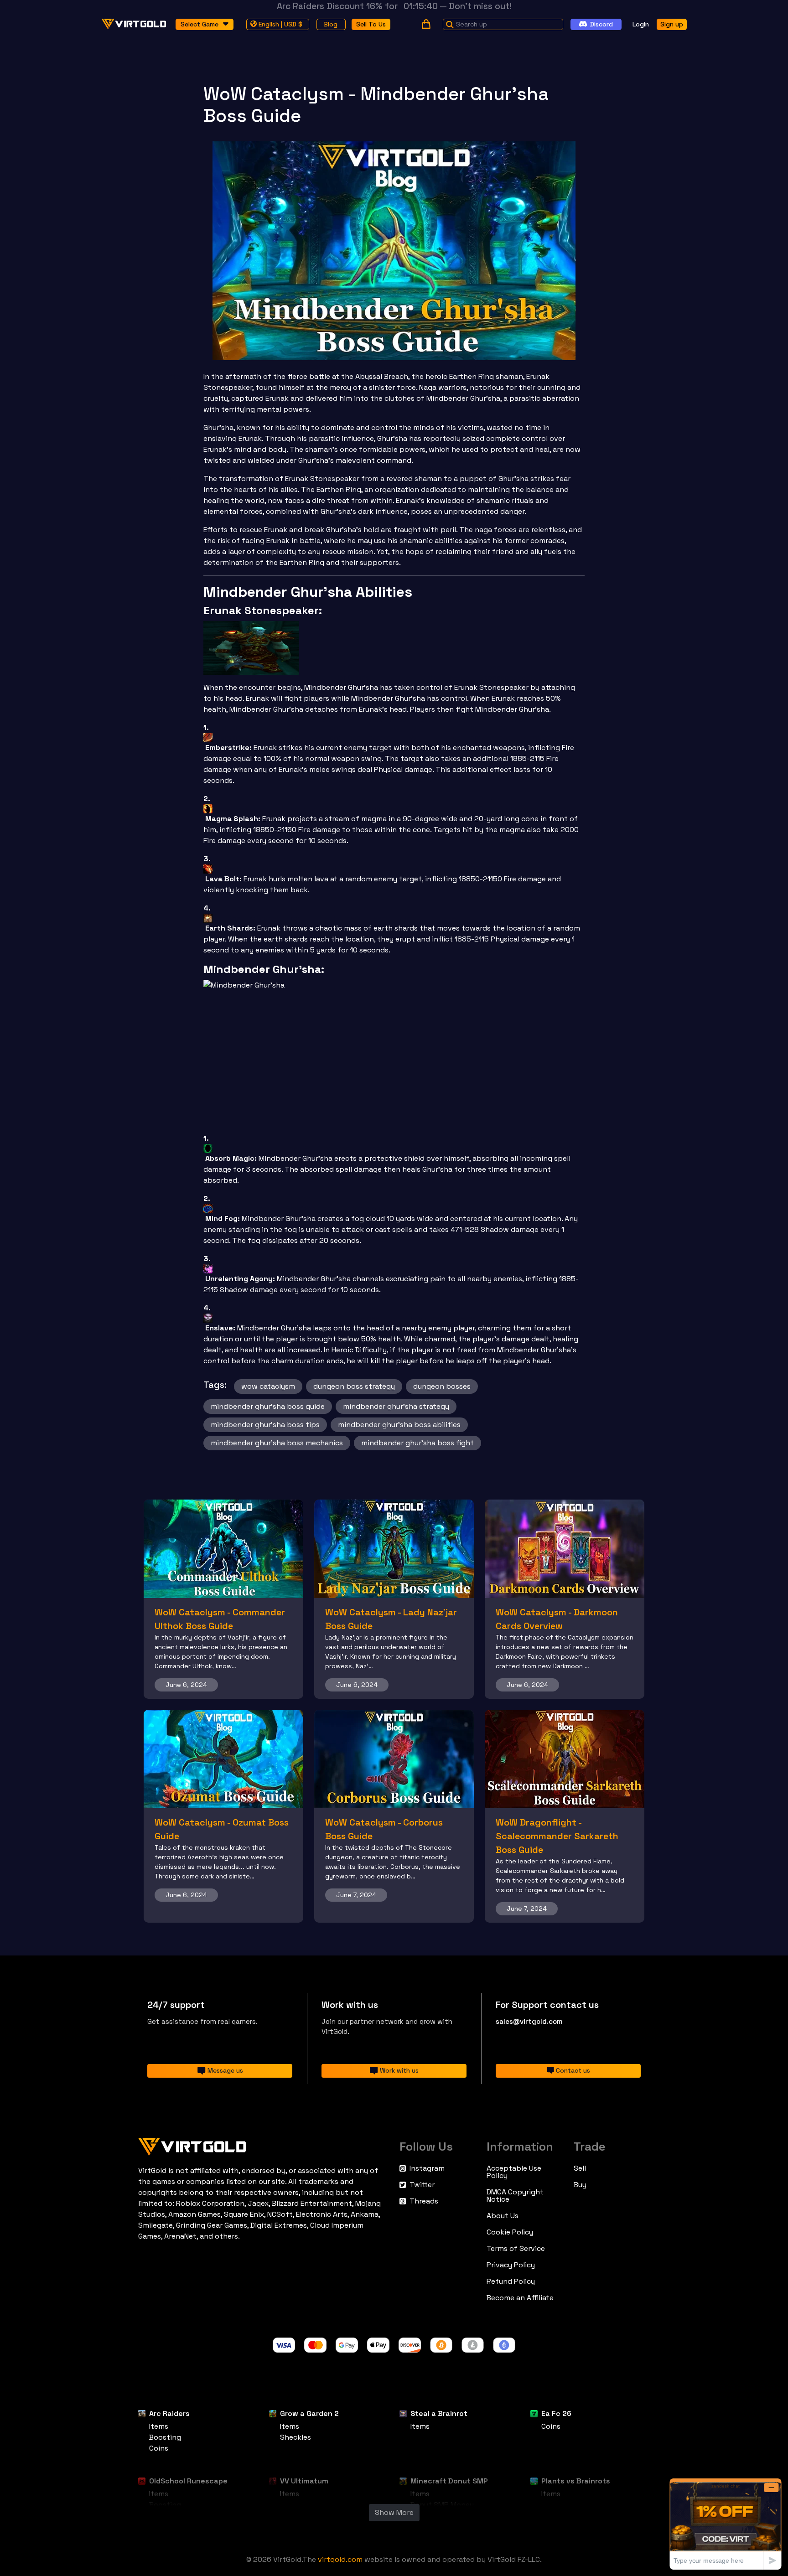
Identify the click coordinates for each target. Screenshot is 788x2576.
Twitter (422, 2185)
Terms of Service (516, 2249)
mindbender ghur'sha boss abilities (399, 1425)
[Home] (263, 2145)
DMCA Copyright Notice (515, 2196)
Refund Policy (511, 2281)
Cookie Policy (510, 2232)
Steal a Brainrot (439, 2413)
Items (159, 2426)
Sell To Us (371, 24)
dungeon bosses (442, 1386)
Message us (225, 2070)
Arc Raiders (169, 2413)
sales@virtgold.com (529, 2021)
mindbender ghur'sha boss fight (417, 1443)
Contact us (573, 2070)
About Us (503, 2216)
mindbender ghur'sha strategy (396, 1406)
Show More (394, 2512)
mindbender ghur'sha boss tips (265, 1425)
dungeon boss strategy (354, 1386)
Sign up (672, 24)
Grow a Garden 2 (309, 2413)
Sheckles (295, 2437)
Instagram (427, 2168)
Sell (580, 2168)
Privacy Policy (511, 2265)
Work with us (399, 2070)
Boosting (165, 2437)
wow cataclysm (268, 1386)
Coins (159, 2448)
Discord (601, 24)
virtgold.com (340, 2559)
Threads (424, 2201)
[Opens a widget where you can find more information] (726, 2524)
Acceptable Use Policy (514, 2172)
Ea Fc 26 (556, 2413)
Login (641, 24)
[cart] (426, 24)
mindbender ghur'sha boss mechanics (277, 1443)
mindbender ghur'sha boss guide (268, 1406)
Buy (580, 2185)
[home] (134, 24)
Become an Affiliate (520, 2298)
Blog (331, 24)
